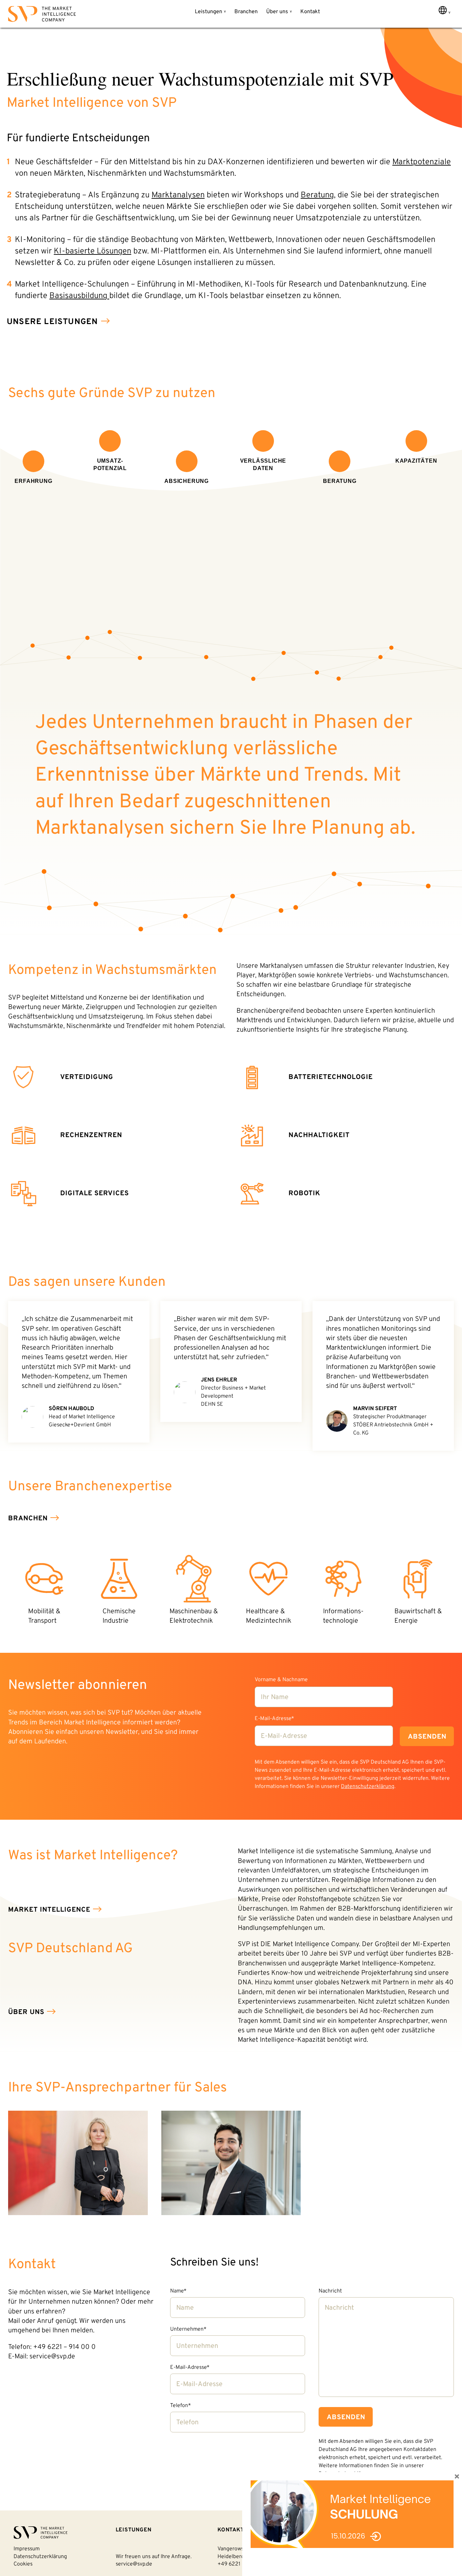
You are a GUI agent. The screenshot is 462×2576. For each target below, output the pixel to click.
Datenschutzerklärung (368, 1787)
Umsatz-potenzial (110, 465)
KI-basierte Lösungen (93, 251)
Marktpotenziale (422, 162)
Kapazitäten (416, 461)
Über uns (277, 12)
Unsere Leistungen (52, 322)
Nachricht (330, 2291)
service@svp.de (134, 2564)
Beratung (317, 195)
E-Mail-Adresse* (274, 1719)
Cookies (23, 2564)
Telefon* (180, 2406)
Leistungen (209, 12)
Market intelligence (49, 1910)
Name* (178, 2291)
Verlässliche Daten (263, 465)
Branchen (246, 12)
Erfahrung (33, 481)
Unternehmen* (188, 2329)
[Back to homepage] (42, 15)
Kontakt (310, 12)
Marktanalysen (178, 195)
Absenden (427, 1737)
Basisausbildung (79, 296)
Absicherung (187, 481)
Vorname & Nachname (281, 1680)
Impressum (27, 2549)
